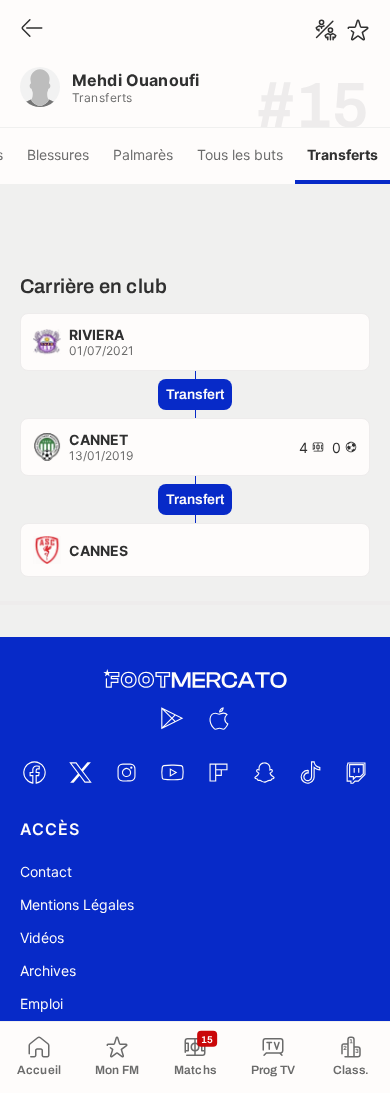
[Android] (172, 718)
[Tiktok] (310, 772)
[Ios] (218, 718)
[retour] (32, 29)
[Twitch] (356, 772)
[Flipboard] (218, 772)
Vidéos (42, 937)
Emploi (41, 1003)
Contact (46, 871)
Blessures (58, 154)
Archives (48, 970)
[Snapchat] (264, 772)
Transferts (342, 154)
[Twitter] (80, 772)
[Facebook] (34, 772)
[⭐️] (358, 30)
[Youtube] (172, 772)
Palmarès (143, 154)
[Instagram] (126, 772)
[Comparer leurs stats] (326, 30)
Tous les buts (240, 154)
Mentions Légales (77, 904)
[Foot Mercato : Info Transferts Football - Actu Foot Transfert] (195, 680)
